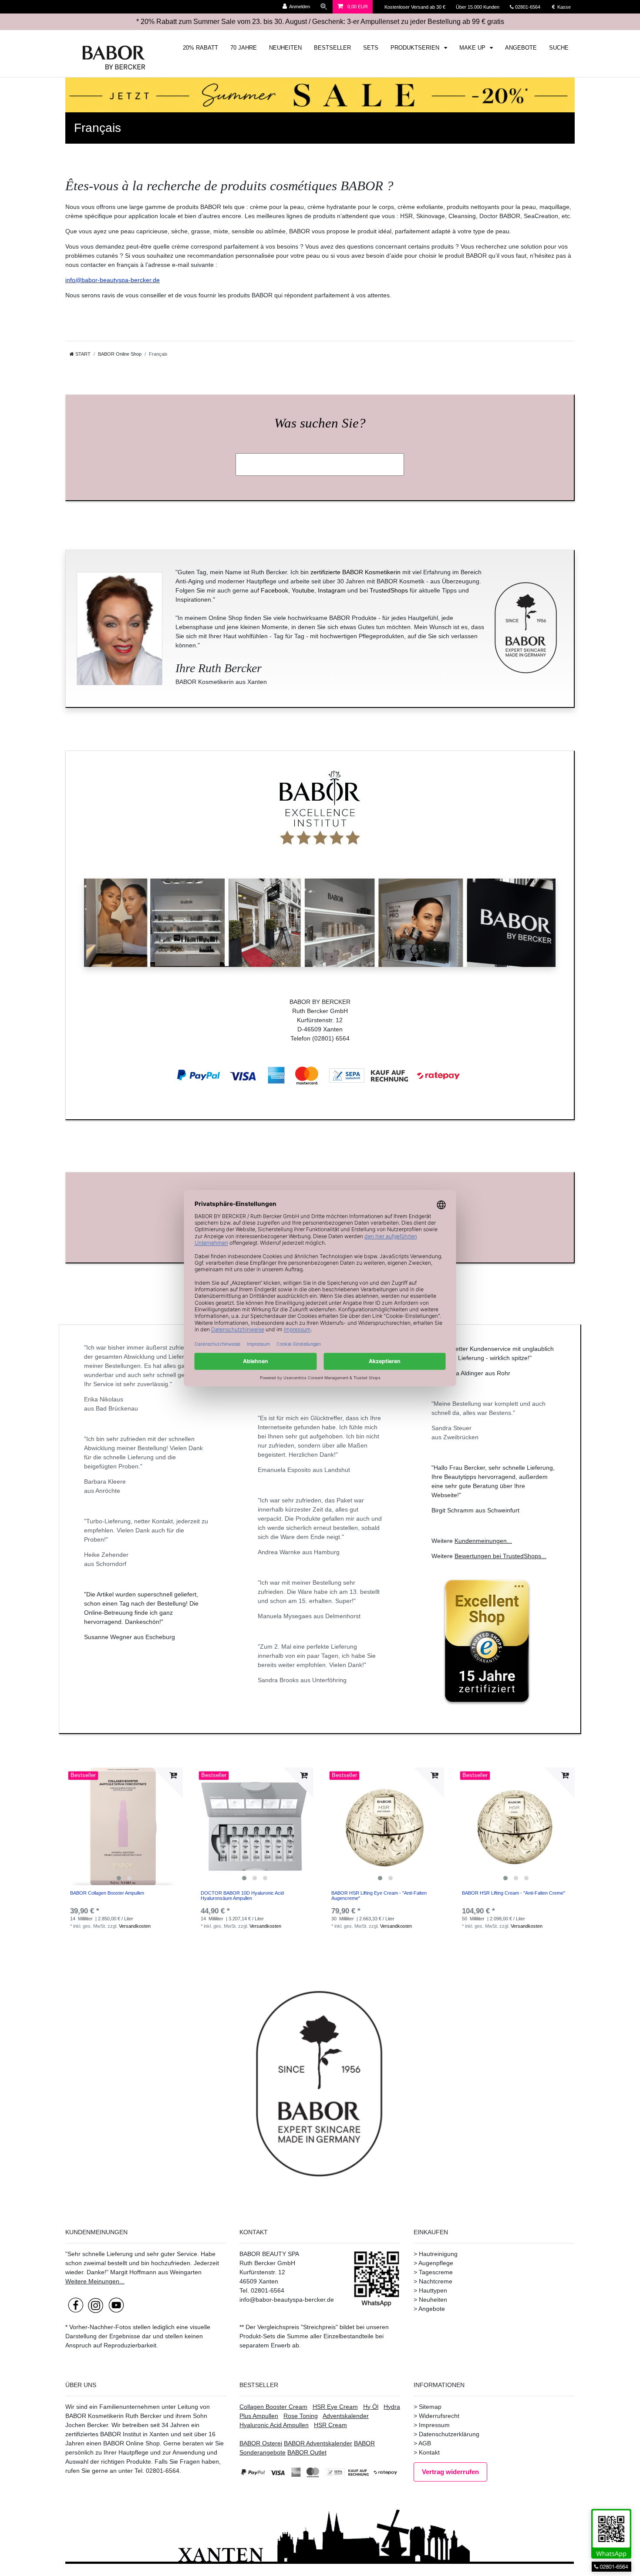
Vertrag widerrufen (450, 2472)
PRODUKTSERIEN (416, 48)
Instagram (332, 590)
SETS (371, 48)
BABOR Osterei (261, 2443)
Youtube (303, 590)
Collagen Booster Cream (273, 2407)
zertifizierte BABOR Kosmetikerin (355, 572)
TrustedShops (389, 590)
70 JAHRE (244, 48)
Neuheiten (433, 2300)
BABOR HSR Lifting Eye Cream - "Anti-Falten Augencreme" (379, 1896)
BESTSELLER (332, 48)
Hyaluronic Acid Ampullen (274, 2425)
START (82, 354)
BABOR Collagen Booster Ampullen (107, 1893)
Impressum (434, 2425)
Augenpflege (436, 2263)
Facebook (275, 590)
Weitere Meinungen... (95, 2281)
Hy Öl (371, 2407)
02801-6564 (532, 7)
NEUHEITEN (285, 48)
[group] (124, 1826)
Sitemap (430, 2407)
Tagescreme (436, 2272)
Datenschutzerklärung (449, 2434)
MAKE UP (473, 48)
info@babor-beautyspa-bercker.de (113, 280)
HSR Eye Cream (335, 2407)
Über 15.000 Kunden (478, 7)
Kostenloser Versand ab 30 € (416, 7)
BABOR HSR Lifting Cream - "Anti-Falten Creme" (514, 1893)
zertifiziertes (82, 2434)
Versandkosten (135, 1926)
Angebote (432, 2309)
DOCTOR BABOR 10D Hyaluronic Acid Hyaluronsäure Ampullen (242, 1896)
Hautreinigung (438, 2254)
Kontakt (429, 2452)
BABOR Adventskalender (318, 2443)
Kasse (563, 7)
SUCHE (559, 48)
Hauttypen (433, 2290)
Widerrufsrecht (439, 2416)
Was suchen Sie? (320, 423)
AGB (425, 2443)
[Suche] (324, 7)
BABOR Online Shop (120, 354)
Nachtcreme (436, 2281)
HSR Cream (330, 2425)
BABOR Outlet (307, 2452)
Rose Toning (301, 2416)
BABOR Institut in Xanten (135, 2434)
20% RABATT (200, 48)
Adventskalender (346, 2416)
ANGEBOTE (521, 48)
